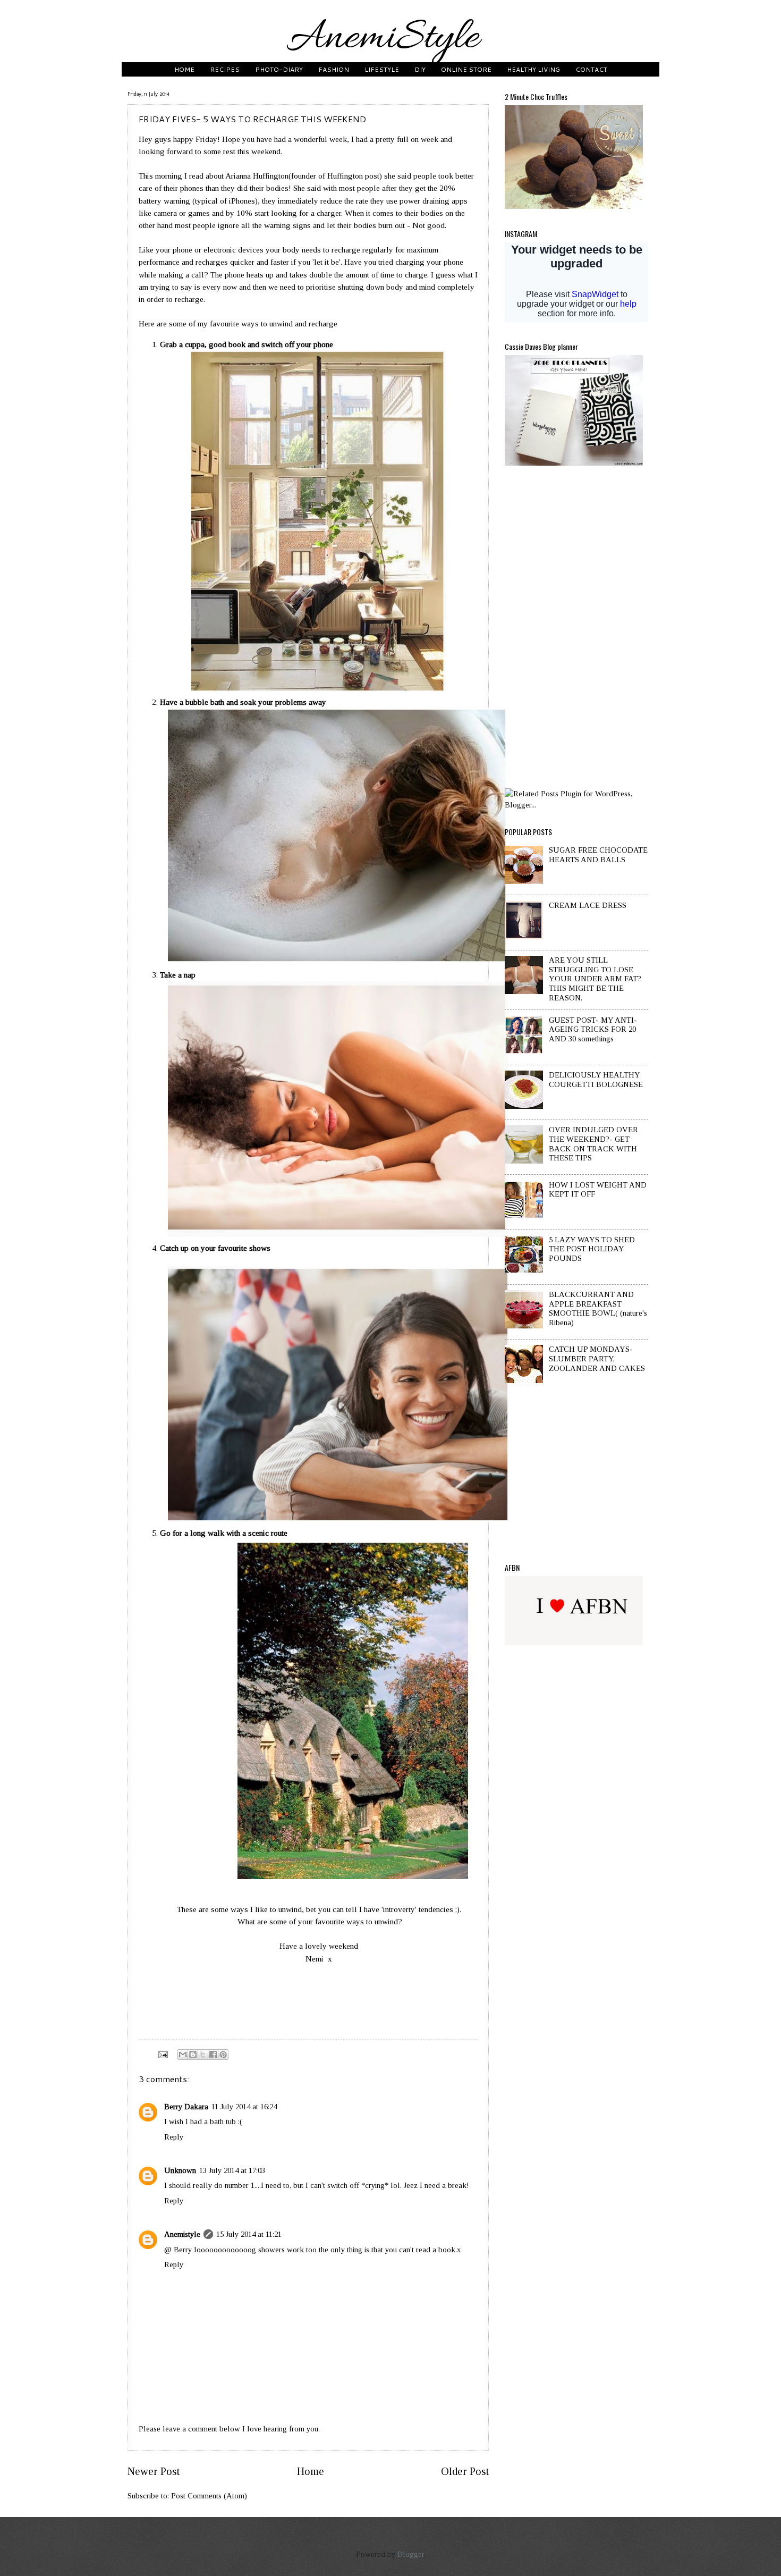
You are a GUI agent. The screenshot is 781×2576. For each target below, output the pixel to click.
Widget (436, 1517)
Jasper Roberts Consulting (406, 1517)
